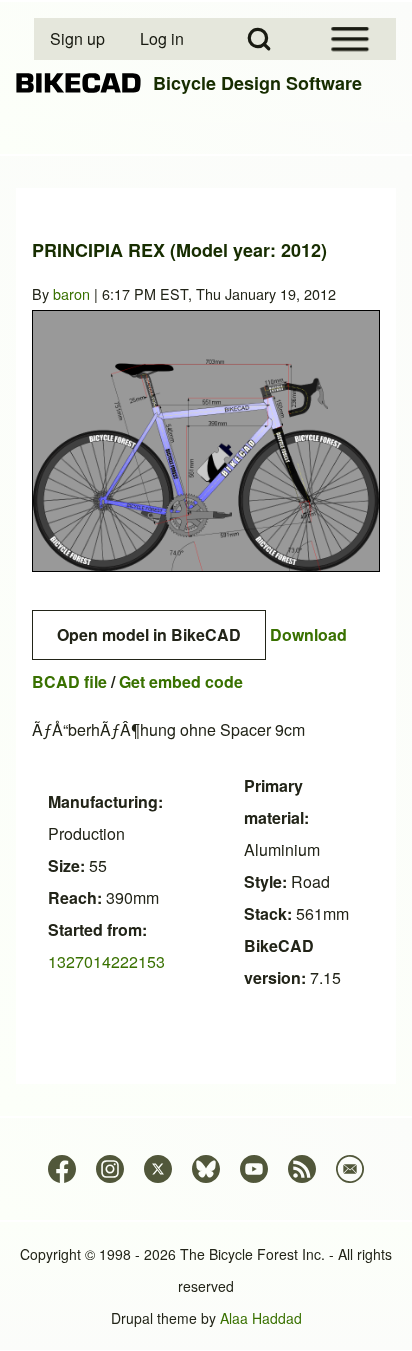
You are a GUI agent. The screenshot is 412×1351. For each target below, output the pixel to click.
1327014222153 (106, 961)
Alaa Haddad (261, 1318)
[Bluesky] (206, 1169)
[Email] (350, 1169)
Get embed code (181, 681)
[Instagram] (110, 1169)
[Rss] (302, 1169)
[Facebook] (62, 1169)
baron (71, 293)
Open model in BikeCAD (149, 634)
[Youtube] (254, 1169)
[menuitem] (79, 39)
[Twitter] (158, 1169)
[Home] (78, 83)
